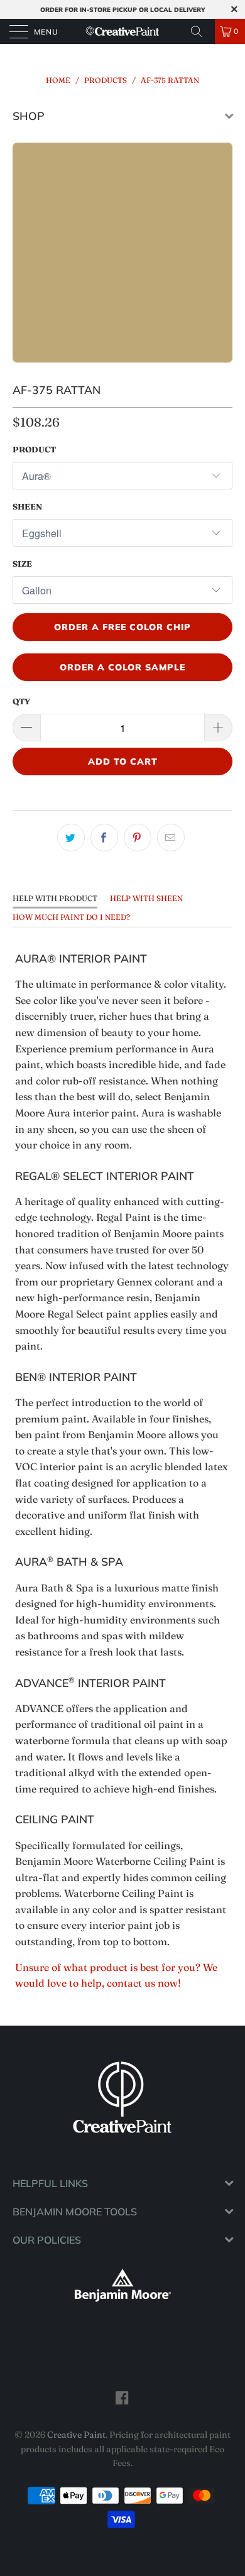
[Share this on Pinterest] (138, 838)
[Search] (201, 31)
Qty (21, 701)
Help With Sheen (146, 898)
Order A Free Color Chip (122, 627)
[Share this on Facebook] (104, 838)
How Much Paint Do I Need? (71, 917)
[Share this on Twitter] (71, 838)
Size (22, 564)
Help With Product (55, 898)
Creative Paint (76, 2435)
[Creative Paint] (123, 31)
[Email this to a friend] (171, 838)
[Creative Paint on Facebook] (122, 2398)
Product (34, 449)
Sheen (27, 506)
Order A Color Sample (122, 667)
